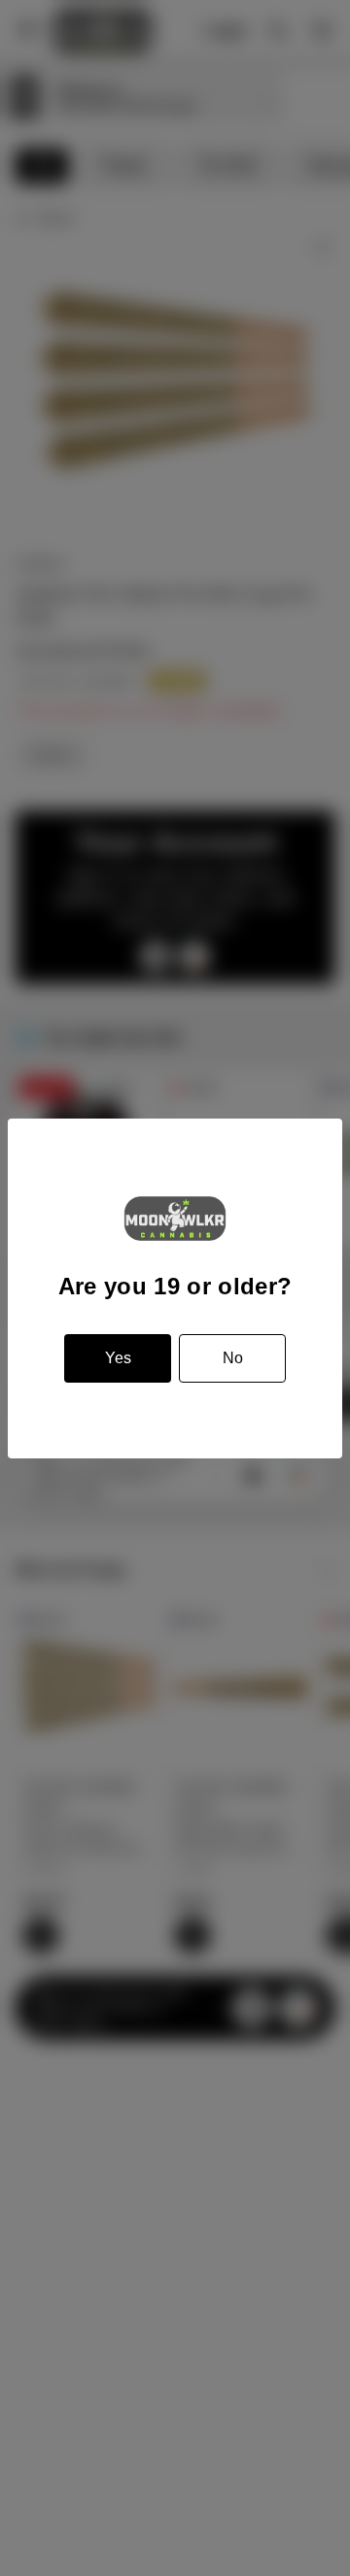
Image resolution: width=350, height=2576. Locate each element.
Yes (118, 1358)
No (233, 1358)
